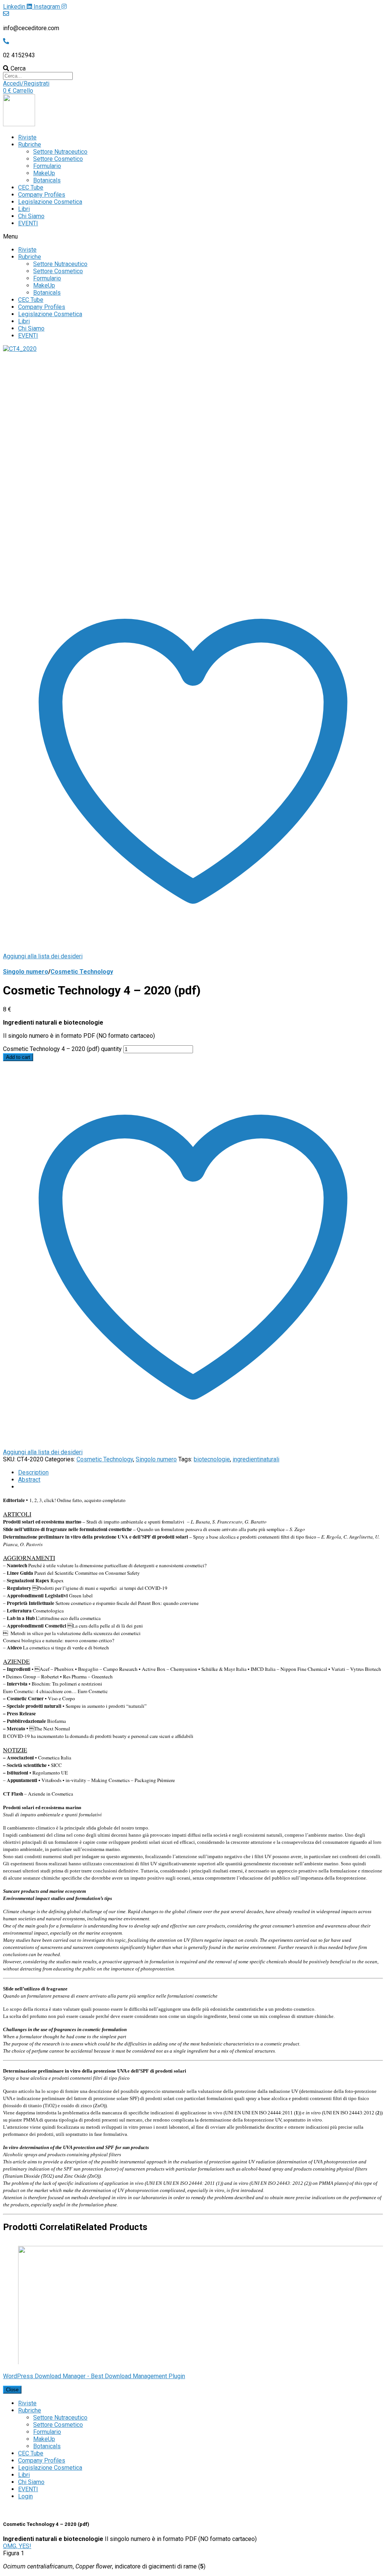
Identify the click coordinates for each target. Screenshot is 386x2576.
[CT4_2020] (20, 349)
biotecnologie (212, 1459)
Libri (24, 209)
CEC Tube (31, 187)
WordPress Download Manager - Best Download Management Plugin (94, 2376)
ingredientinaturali (256, 1459)
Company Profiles (42, 195)
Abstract (29, 1480)
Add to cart (18, 1057)
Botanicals (47, 180)
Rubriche (30, 145)
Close (12, 2390)
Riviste (27, 137)
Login (25, 2496)
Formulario (47, 166)
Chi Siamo (31, 216)
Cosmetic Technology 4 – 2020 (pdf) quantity (62, 1049)
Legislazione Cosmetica (50, 202)
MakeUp (44, 173)
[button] (26, 83)
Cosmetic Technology (82, 972)
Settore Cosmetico (58, 159)
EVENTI (28, 223)
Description (33, 1472)
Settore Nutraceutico (60, 152)
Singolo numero (26, 972)
